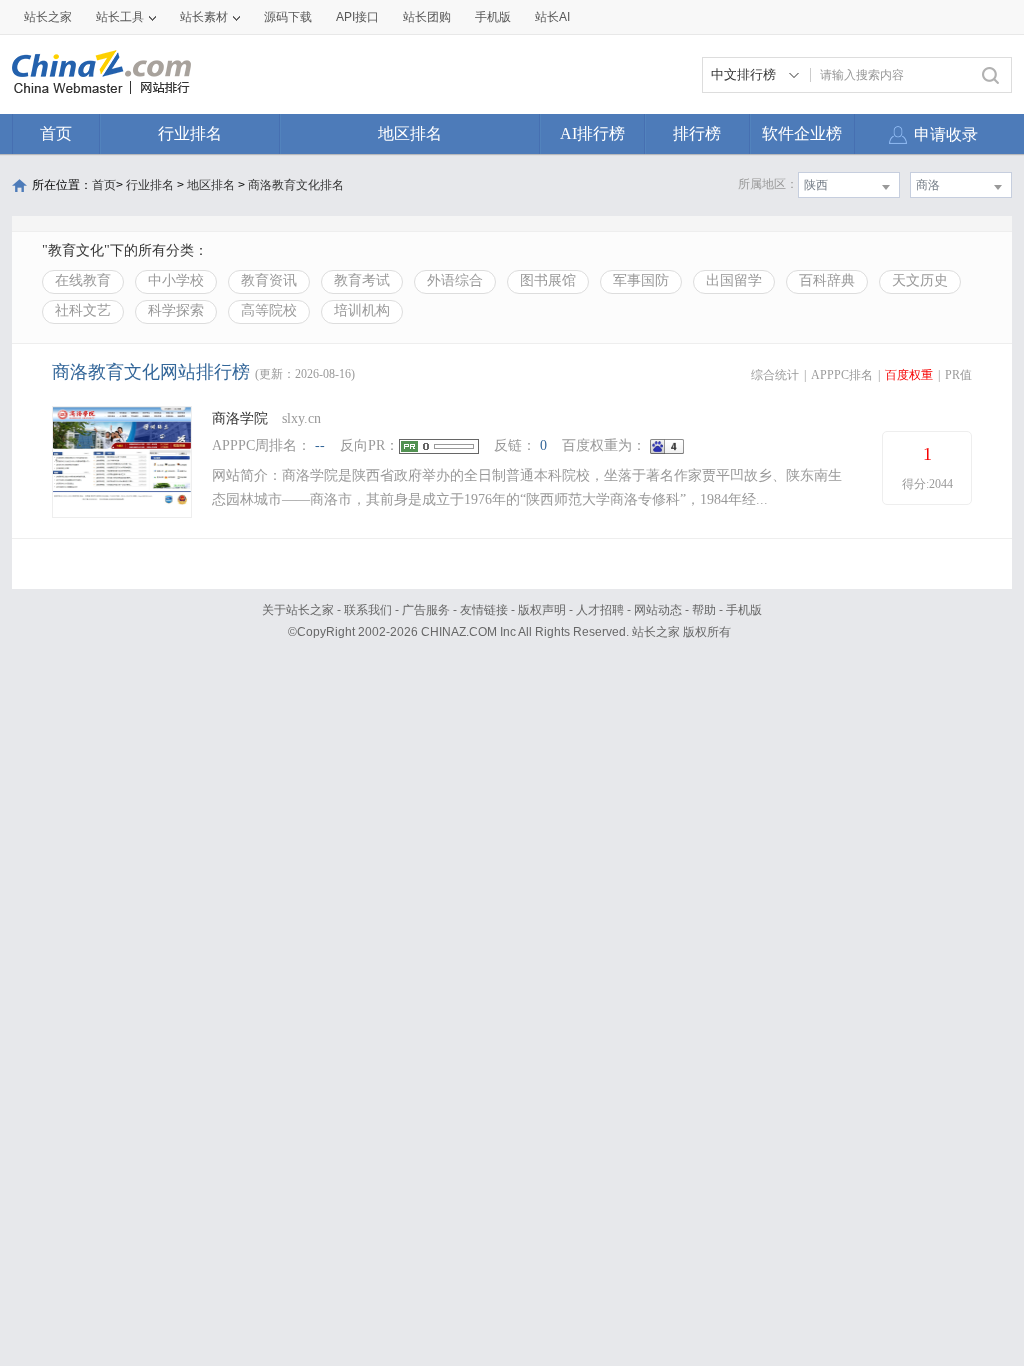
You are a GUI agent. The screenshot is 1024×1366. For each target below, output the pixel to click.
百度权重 (909, 375)
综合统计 (775, 375)
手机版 (744, 610)
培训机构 (362, 310)
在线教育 (83, 280)
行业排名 (190, 133)
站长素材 (204, 17)
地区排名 (410, 133)
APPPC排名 (842, 375)
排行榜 (697, 133)
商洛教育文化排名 (296, 185)
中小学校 (176, 280)
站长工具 (120, 17)
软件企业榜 (802, 133)
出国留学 (734, 280)
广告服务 (426, 610)
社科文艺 (83, 310)
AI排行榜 (592, 133)
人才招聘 (600, 610)
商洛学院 (240, 418)
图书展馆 (548, 280)
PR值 (958, 375)
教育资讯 (269, 280)
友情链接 (484, 610)
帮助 (704, 610)
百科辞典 (827, 280)
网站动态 (658, 610)
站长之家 (48, 17)
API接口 (357, 17)
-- (320, 445)
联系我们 (368, 610)
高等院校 (269, 310)
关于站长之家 (298, 610)
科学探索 (176, 310)
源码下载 (288, 17)
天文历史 (920, 280)
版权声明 (542, 610)
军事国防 (641, 280)
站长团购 (427, 17)
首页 (56, 133)
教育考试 (362, 280)
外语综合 (455, 280)
